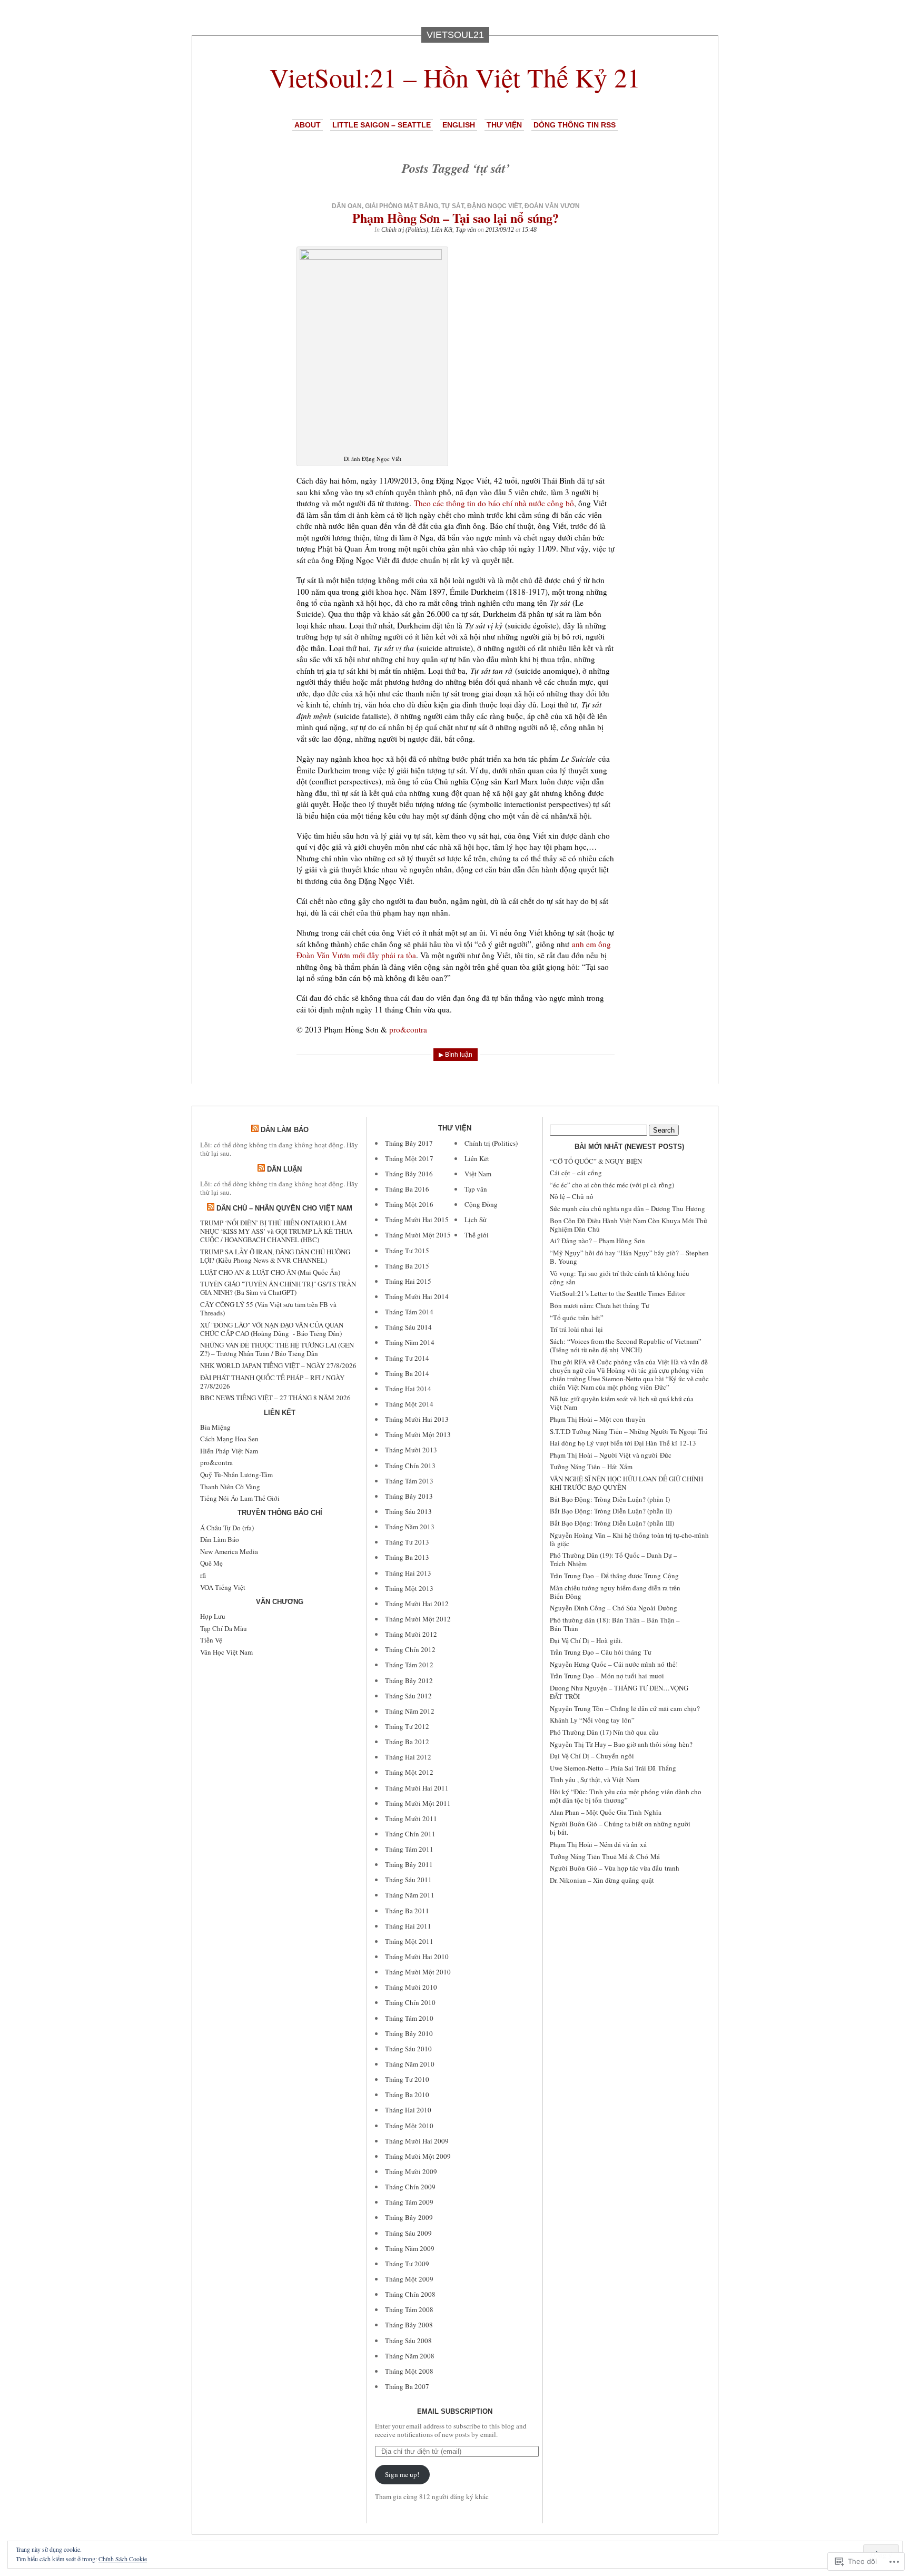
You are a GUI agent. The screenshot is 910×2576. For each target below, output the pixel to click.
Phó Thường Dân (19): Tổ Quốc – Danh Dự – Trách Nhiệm (614, 1559)
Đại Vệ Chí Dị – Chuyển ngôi (592, 1756)
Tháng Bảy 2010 (409, 2033)
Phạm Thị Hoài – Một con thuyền (598, 1419)
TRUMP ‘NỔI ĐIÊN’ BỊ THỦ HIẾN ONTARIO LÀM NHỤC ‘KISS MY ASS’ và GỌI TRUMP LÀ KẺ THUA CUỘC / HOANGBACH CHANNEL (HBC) (276, 1231)
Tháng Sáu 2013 (408, 1511)
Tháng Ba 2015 (407, 1266)
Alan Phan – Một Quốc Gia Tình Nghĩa (606, 1812)
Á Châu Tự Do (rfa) (227, 1528)
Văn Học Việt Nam (226, 1652)
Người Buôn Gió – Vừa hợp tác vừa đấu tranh (615, 1868)
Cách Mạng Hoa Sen (229, 1439)
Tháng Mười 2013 (411, 1450)
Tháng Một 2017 (409, 1158)
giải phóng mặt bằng (402, 206)
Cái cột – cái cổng (576, 1173)
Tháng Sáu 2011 (408, 1880)
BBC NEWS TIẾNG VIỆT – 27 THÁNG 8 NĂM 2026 (275, 1398)
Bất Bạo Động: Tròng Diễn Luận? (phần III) (612, 1523)
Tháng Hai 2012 (408, 1757)
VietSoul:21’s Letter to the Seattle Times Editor (617, 1293)
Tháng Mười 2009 (411, 2171)
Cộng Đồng (481, 1204)
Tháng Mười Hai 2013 (417, 1419)
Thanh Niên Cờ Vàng (230, 1487)
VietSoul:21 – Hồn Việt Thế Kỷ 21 (455, 77)
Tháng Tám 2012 (409, 1665)
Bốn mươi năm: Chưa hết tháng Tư (600, 1305)
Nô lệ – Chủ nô (572, 1196)
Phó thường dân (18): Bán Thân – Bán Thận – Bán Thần (615, 1624)
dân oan (347, 206)
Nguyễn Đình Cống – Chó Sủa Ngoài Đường (614, 1608)
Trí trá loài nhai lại (576, 1329)
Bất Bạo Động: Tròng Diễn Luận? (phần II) (611, 1511)
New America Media (229, 1551)
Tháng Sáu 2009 (408, 2233)
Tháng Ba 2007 (407, 2386)
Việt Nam (478, 1174)
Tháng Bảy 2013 (409, 1496)
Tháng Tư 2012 (407, 1726)
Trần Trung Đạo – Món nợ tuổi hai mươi (607, 1676)
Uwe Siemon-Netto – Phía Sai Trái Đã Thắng (613, 1768)
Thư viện (504, 125)
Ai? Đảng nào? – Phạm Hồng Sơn (597, 1241)
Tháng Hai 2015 (408, 1281)
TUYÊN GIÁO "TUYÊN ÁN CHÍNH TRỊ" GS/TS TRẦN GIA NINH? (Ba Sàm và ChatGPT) (278, 1288)
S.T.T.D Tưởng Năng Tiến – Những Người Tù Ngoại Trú (629, 1431)
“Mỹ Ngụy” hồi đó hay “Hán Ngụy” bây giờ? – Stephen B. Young (629, 1257)
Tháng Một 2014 (409, 1404)
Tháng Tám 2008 (409, 2309)
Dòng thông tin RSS (575, 125)
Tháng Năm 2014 (410, 1342)
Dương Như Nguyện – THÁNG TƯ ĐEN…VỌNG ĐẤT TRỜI (619, 1692)
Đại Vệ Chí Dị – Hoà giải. (586, 1640)
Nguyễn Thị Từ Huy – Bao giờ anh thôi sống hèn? (621, 1744)
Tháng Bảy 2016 (409, 1174)
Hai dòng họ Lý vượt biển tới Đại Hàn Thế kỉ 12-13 (623, 1443)
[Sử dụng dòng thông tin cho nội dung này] (255, 1130)
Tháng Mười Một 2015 (418, 1235)
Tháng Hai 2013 (408, 1573)
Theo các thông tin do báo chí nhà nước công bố (494, 503)
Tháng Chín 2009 (410, 2187)
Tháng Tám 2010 (409, 2018)
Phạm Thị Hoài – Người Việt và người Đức (611, 1455)
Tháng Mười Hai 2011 (417, 1788)
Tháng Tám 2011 (409, 1849)
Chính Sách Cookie (123, 2559)
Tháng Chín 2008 (410, 2294)
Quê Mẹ (211, 1563)
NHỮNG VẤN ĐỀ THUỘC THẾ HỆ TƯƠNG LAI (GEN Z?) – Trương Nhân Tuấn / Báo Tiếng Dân (277, 1349)
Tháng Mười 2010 (411, 1987)
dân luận (284, 1169)
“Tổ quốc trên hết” (577, 1318)
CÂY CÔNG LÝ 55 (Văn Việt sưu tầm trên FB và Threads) (268, 1309)
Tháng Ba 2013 (407, 1557)
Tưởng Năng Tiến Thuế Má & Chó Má (605, 1856)
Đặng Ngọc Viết (494, 206)
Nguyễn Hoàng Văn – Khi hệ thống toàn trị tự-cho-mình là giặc (629, 1539)
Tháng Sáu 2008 (408, 2341)
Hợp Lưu (213, 1616)
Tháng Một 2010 (409, 2126)
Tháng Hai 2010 (408, 2110)
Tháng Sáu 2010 (408, 2049)
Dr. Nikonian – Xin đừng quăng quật (602, 1880)
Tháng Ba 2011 (407, 1911)
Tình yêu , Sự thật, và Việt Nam (595, 1779)
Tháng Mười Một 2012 (418, 1619)
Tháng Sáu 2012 (408, 1696)
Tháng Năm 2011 (410, 1895)
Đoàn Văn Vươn (552, 206)
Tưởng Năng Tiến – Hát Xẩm (591, 1467)
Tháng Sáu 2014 (408, 1327)
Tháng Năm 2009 (410, 2248)
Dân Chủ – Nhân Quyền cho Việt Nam (284, 1208)
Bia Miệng (215, 1427)
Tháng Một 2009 (409, 2279)
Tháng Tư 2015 (407, 1251)
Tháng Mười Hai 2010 (417, 1956)
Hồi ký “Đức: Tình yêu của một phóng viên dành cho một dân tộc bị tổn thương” (626, 1796)
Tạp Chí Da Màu (224, 1628)
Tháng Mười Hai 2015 (417, 1220)
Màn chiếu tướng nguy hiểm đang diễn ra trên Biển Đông (615, 1592)
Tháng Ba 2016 (407, 1189)
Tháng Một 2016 (409, 1204)
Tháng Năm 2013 (410, 1527)
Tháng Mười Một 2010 (418, 1972)
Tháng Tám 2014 (409, 1312)
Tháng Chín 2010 (410, 2002)
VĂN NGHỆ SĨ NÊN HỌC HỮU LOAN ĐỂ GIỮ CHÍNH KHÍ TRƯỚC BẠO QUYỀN (626, 1483)
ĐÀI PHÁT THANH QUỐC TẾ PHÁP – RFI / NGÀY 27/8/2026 (272, 1382)
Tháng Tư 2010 (407, 2079)
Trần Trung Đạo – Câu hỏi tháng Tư (601, 1652)
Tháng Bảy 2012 (409, 1680)
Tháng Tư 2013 (407, 1542)
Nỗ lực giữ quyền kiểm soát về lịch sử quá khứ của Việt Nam (622, 1403)
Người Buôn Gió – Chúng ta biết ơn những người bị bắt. (620, 1828)
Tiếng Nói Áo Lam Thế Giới (240, 1498)
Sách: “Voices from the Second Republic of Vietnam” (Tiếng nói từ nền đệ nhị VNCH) (626, 1345)
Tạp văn (466, 230)
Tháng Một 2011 (409, 1941)
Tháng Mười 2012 (411, 1634)
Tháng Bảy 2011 (409, 1864)
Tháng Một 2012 (409, 1772)
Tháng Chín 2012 (410, 1649)
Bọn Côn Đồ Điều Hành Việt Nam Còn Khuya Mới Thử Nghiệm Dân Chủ (629, 1225)
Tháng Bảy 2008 (409, 2325)
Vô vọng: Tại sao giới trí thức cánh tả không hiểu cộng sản (620, 1277)
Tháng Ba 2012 (407, 1742)
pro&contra (408, 1029)
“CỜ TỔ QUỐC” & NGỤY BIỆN (596, 1161)
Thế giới (477, 1235)
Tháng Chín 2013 (410, 1466)
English (459, 125)
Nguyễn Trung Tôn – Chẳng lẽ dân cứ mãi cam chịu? (625, 1708)
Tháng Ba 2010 (407, 2095)
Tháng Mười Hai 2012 (417, 1604)
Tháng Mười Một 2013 (418, 1434)
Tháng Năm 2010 (410, 2064)
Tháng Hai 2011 (408, 1926)
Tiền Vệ (211, 1640)
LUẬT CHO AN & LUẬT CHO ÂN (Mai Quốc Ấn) (270, 1272)
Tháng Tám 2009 (409, 2202)
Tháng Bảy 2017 (409, 1143)
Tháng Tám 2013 (409, 1481)
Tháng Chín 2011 (410, 1834)
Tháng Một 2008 (409, 2371)
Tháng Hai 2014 (408, 1389)
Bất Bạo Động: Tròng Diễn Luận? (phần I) (610, 1499)
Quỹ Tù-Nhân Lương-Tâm (236, 1474)
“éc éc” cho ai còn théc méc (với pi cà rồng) (612, 1185)
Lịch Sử (476, 1220)
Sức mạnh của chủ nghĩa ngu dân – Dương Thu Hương (627, 1208)
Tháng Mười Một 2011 (418, 1803)
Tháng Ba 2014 (407, 1373)
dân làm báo (285, 1130)
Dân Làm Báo (220, 1539)
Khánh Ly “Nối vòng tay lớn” (592, 1720)
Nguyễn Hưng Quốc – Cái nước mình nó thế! (614, 1664)
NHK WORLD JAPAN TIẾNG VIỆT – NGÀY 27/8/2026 (278, 1365)
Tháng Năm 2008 (410, 2356)
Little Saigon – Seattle (382, 125)
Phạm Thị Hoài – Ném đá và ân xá (598, 1844)
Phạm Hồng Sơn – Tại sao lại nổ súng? (456, 218)
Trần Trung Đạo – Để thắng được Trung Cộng (614, 1576)
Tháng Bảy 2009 (409, 2217)
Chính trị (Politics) (405, 230)
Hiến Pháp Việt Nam (229, 1451)
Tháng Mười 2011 (411, 1818)
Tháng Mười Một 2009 (418, 2156)
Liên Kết (442, 230)
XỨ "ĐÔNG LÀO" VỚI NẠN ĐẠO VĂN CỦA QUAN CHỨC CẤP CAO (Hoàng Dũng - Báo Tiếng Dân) (272, 1329)
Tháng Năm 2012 (410, 1711)
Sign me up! (402, 2474)
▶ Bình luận (456, 1055)
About (308, 125)
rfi (203, 1575)
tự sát (453, 206)
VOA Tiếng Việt (223, 1587)
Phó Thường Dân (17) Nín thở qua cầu (604, 1732)
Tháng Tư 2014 (407, 1358)
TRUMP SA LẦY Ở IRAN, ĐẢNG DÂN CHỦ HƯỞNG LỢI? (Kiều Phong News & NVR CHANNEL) (275, 1256)
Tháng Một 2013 (409, 1588)
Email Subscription (455, 2411)
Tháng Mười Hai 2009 (417, 2141)
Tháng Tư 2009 (407, 2264)
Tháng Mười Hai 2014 (417, 1296)
